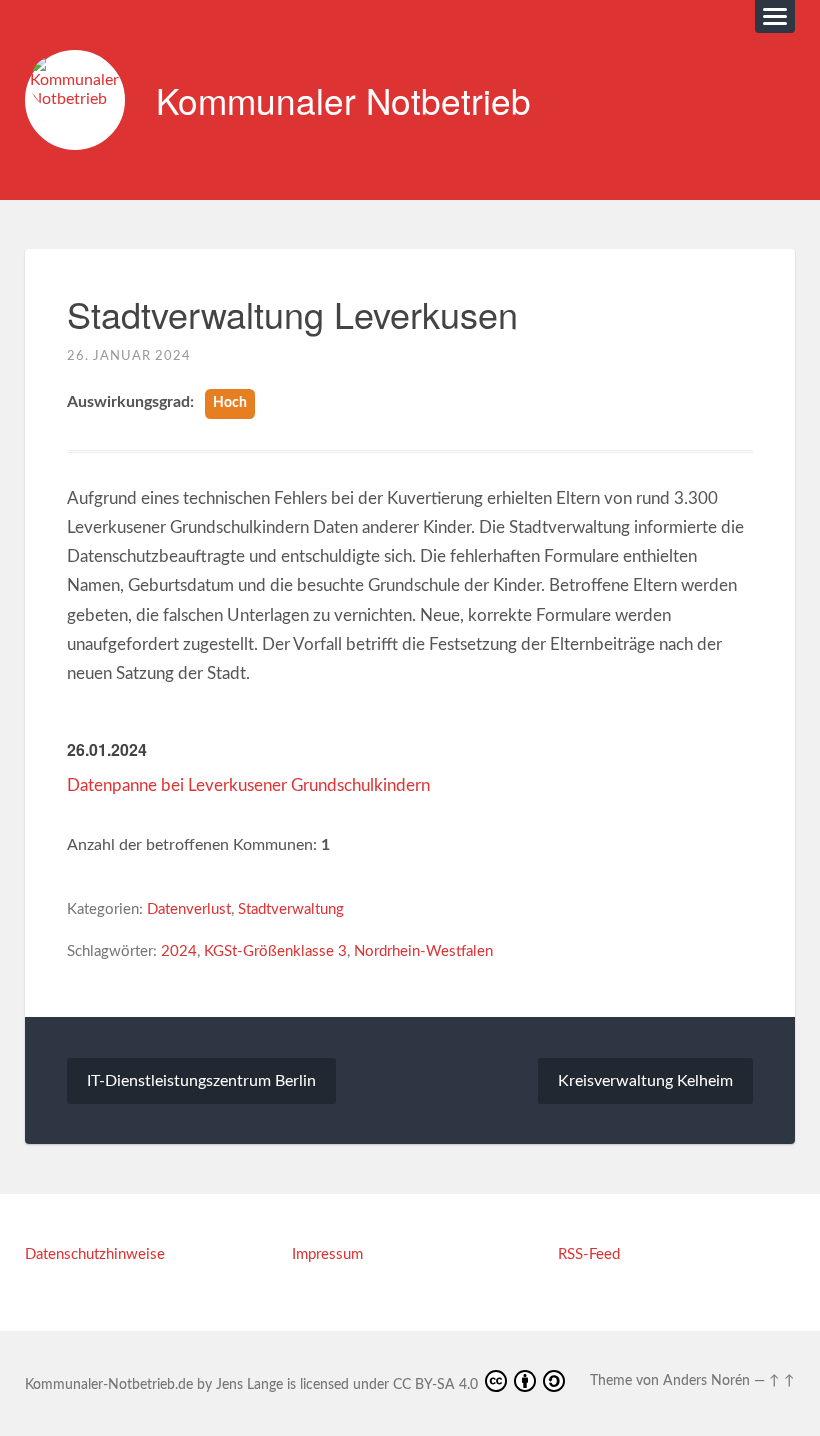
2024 (179, 951)
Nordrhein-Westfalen (423, 951)
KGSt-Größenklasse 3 (275, 951)
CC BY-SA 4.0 (437, 1385)
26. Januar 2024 (129, 356)
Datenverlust (189, 909)
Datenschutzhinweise (95, 1254)
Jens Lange (249, 1385)
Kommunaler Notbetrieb (343, 100)
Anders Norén (706, 1381)
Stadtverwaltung (291, 909)
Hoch (230, 403)
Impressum (327, 1254)
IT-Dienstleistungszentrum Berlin (201, 1081)
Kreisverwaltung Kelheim (645, 1081)
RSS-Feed (589, 1254)
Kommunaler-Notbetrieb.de (109, 1385)
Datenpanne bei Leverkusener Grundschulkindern (248, 785)
